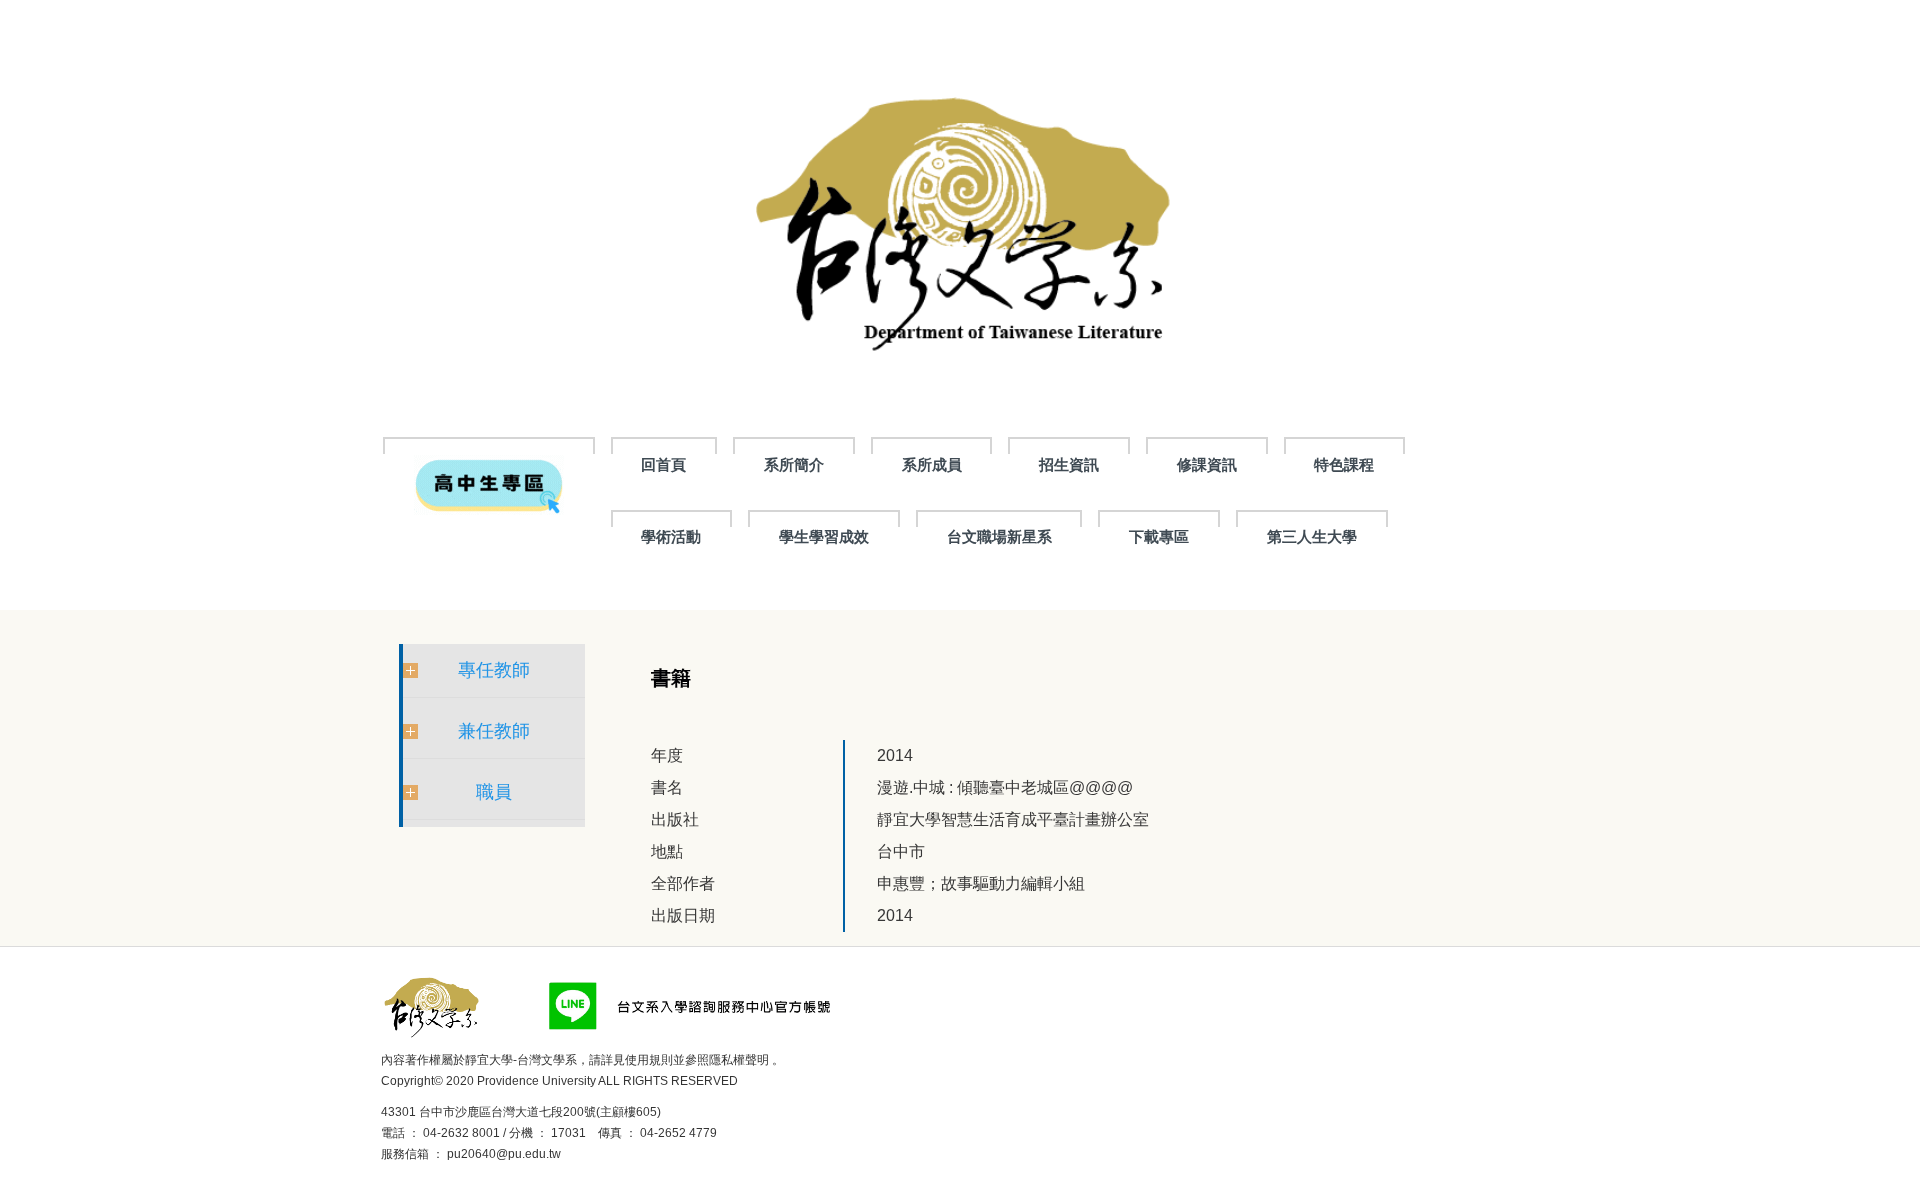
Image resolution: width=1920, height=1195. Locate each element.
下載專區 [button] (1159, 536)
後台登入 (592, 1154)
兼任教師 (494, 731)
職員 (494, 792)
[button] (489, 483)
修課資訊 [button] (1207, 464)
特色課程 (1344, 464)
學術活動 (671, 536)
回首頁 (663, 464)
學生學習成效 (824, 536)
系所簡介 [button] (794, 464)
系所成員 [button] (932, 464)
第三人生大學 (1312, 536)
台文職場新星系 (999, 536)
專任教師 (494, 670)
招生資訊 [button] (1069, 464)
